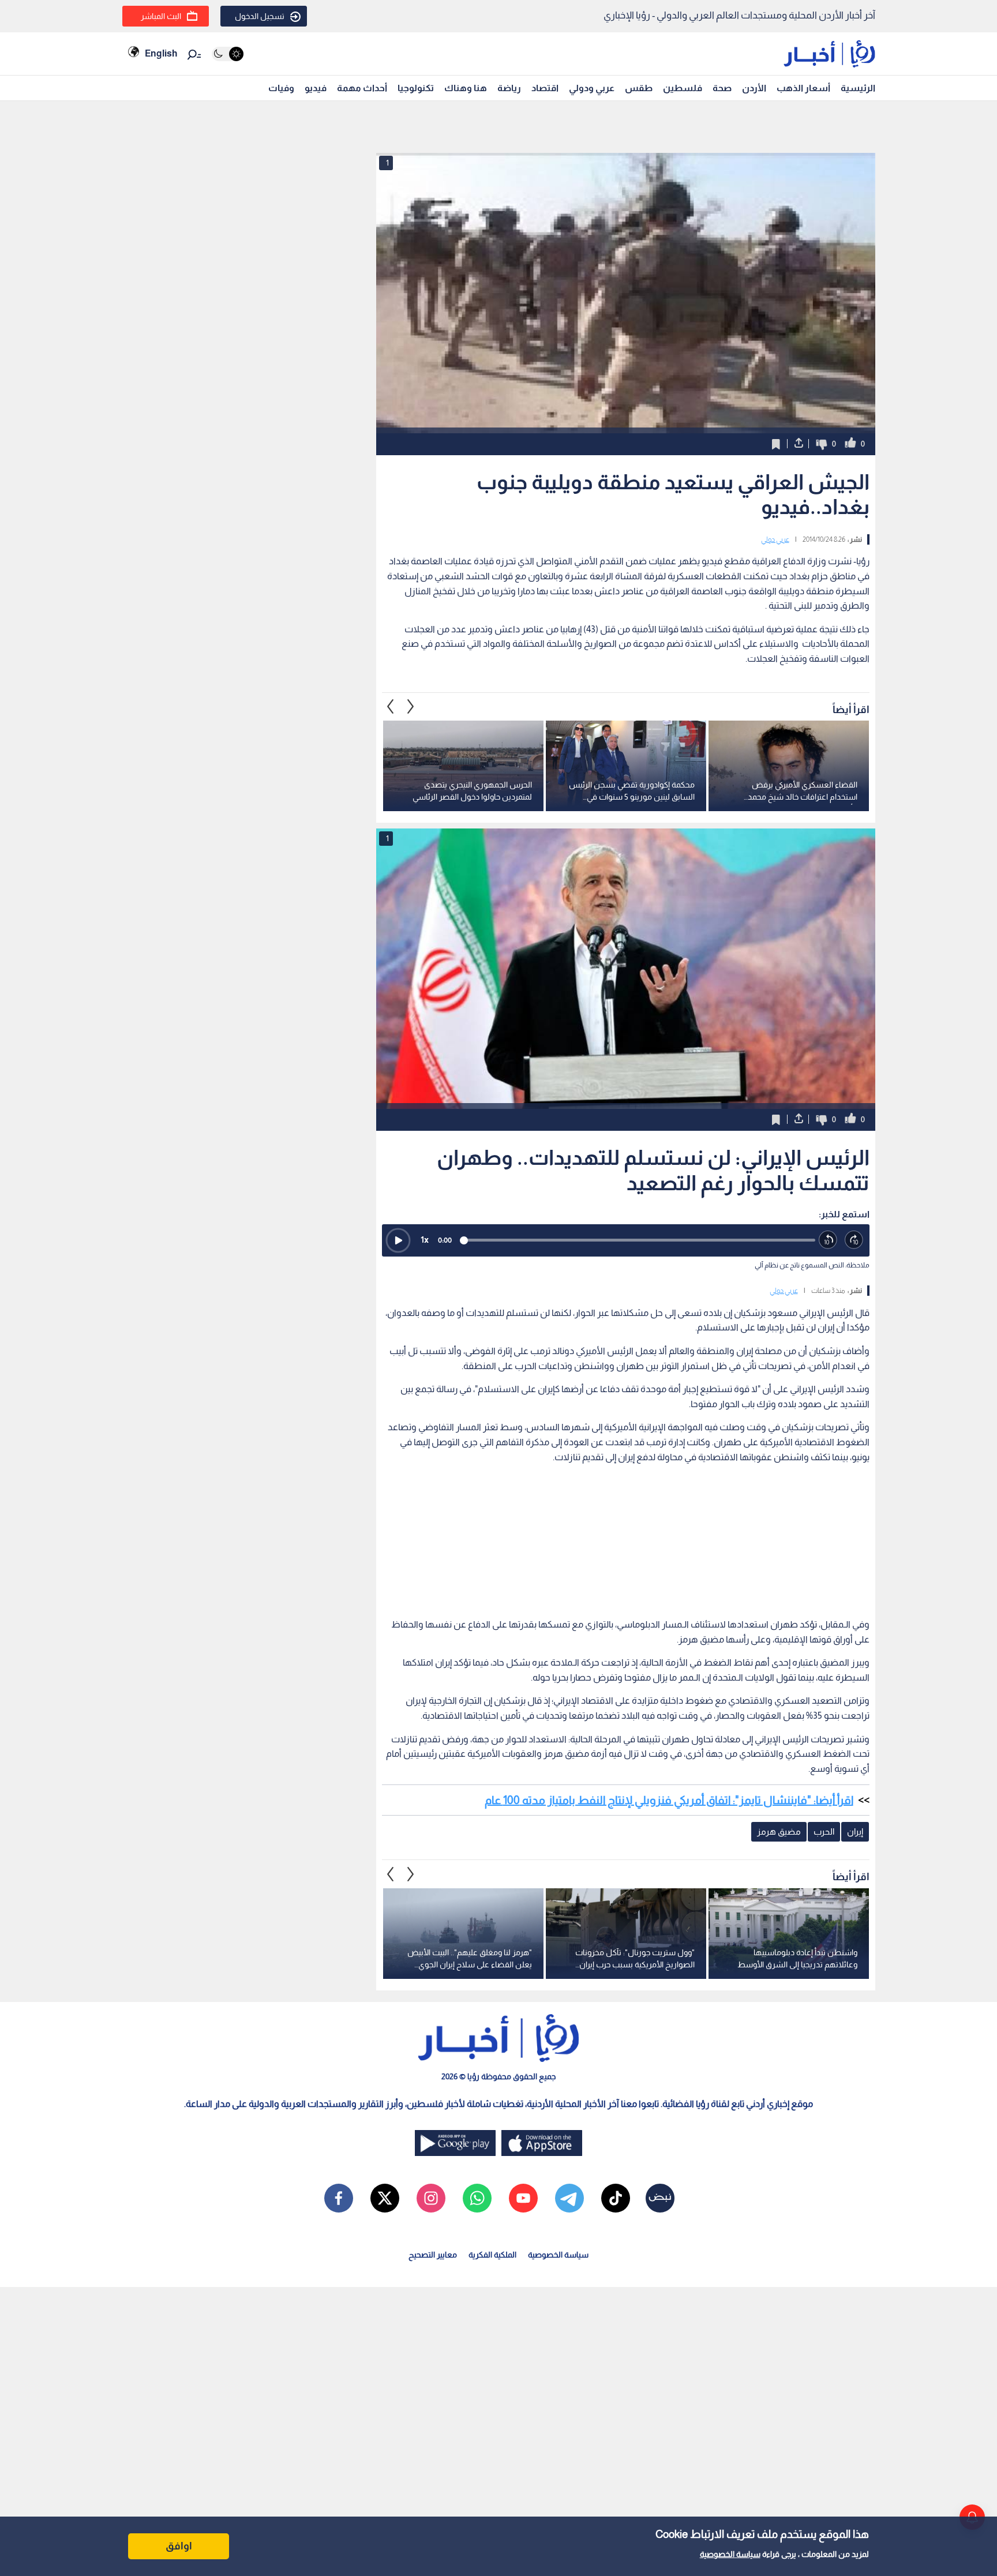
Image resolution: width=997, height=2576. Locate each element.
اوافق (179, 2546)
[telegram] (569, 2198)
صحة (722, 88)
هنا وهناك (466, 88)
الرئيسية (858, 88)
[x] (385, 2198)
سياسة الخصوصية (730, 2554)
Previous (411, 706)
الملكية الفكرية (492, 2255)
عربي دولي (775, 539)
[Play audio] (398, 1240)
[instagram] (431, 2198)
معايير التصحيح (433, 2255)
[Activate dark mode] (228, 54)
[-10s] (828, 1240)
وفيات (281, 88)
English (161, 53)
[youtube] (523, 2198)
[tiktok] (616, 2198)
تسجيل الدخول (260, 16)
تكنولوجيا (416, 88)
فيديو (316, 88)
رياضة (509, 88)
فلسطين (683, 88)
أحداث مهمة (362, 88)
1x (425, 1240)
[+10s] (854, 1240)
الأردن (754, 88)
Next (391, 706)
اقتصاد (545, 88)
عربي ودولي (592, 88)
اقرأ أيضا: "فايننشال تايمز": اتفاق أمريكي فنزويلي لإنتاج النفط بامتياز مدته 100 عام (669, 1800)
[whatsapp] (477, 2198)
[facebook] (339, 2198)
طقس (639, 88)
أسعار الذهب (803, 88)
